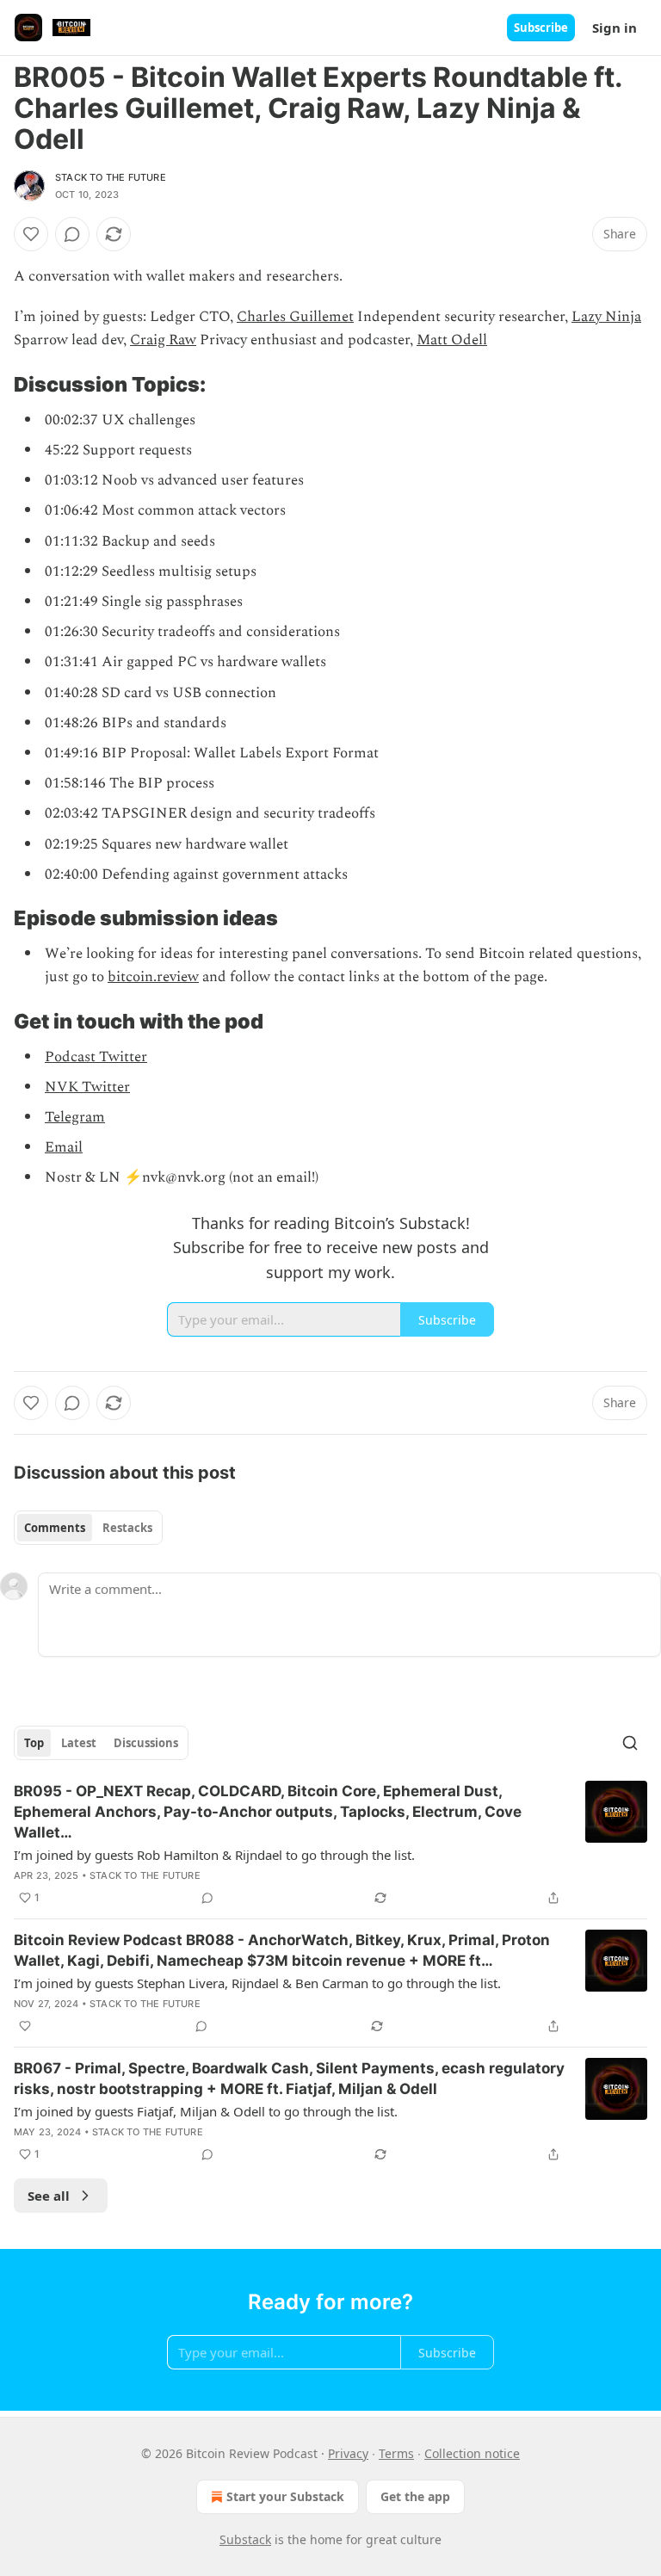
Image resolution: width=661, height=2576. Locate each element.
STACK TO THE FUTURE (111, 177)
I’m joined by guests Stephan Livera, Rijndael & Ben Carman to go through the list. (257, 1983)
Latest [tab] (79, 1743)
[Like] (31, 234)
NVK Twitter (87, 1087)
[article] (330, 1844)
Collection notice (472, 2453)
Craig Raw (163, 340)
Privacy (348, 2453)
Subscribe (541, 28)
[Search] (630, 1743)
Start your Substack (285, 2496)
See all (49, 2196)
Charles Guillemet (295, 317)
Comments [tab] (55, 1528)
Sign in (615, 28)
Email (64, 1147)
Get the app (415, 2496)
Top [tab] (34, 1743)
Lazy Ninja (606, 317)
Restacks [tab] (127, 1528)
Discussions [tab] (146, 1743)
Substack (245, 2539)
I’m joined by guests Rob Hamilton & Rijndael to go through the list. (214, 1855)
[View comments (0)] (72, 234)
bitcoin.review (153, 977)
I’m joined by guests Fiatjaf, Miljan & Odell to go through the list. (206, 2111)
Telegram (75, 1117)
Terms (396, 2453)
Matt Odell (452, 340)
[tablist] (88, 1528)
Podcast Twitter (96, 1057)
